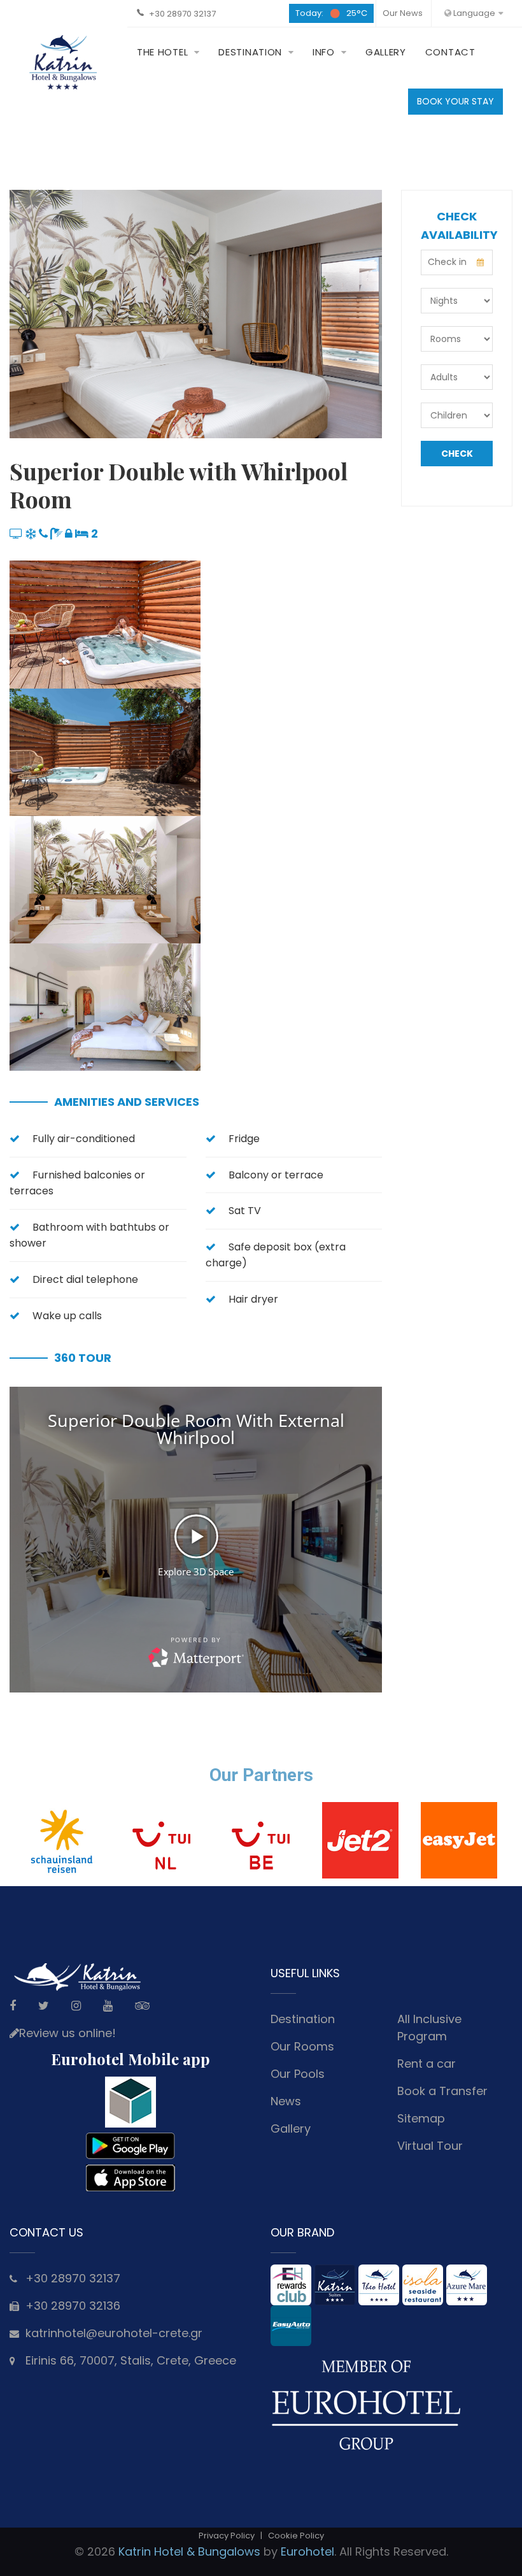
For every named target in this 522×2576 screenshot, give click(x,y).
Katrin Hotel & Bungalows (189, 2551)
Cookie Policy (296, 2536)
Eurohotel (307, 2551)
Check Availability (457, 457)
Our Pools (298, 2074)
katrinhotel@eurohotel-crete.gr (114, 2333)
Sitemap (421, 2118)
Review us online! (67, 2033)
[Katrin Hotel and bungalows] (64, 62)
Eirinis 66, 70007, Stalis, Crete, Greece (131, 2360)
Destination (250, 52)
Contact (450, 52)
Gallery (386, 52)
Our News (403, 13)
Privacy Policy (227, 2536)
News (286, 2101)
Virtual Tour (430, 2146)
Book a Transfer (442, 2091)
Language (473, 13)
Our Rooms (302, 2046)
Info (324, 52)
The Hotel (162, 52)
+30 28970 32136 (73, 2306)
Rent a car (427, 2064)
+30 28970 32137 (182, 14)
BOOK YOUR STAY (455, 101)
